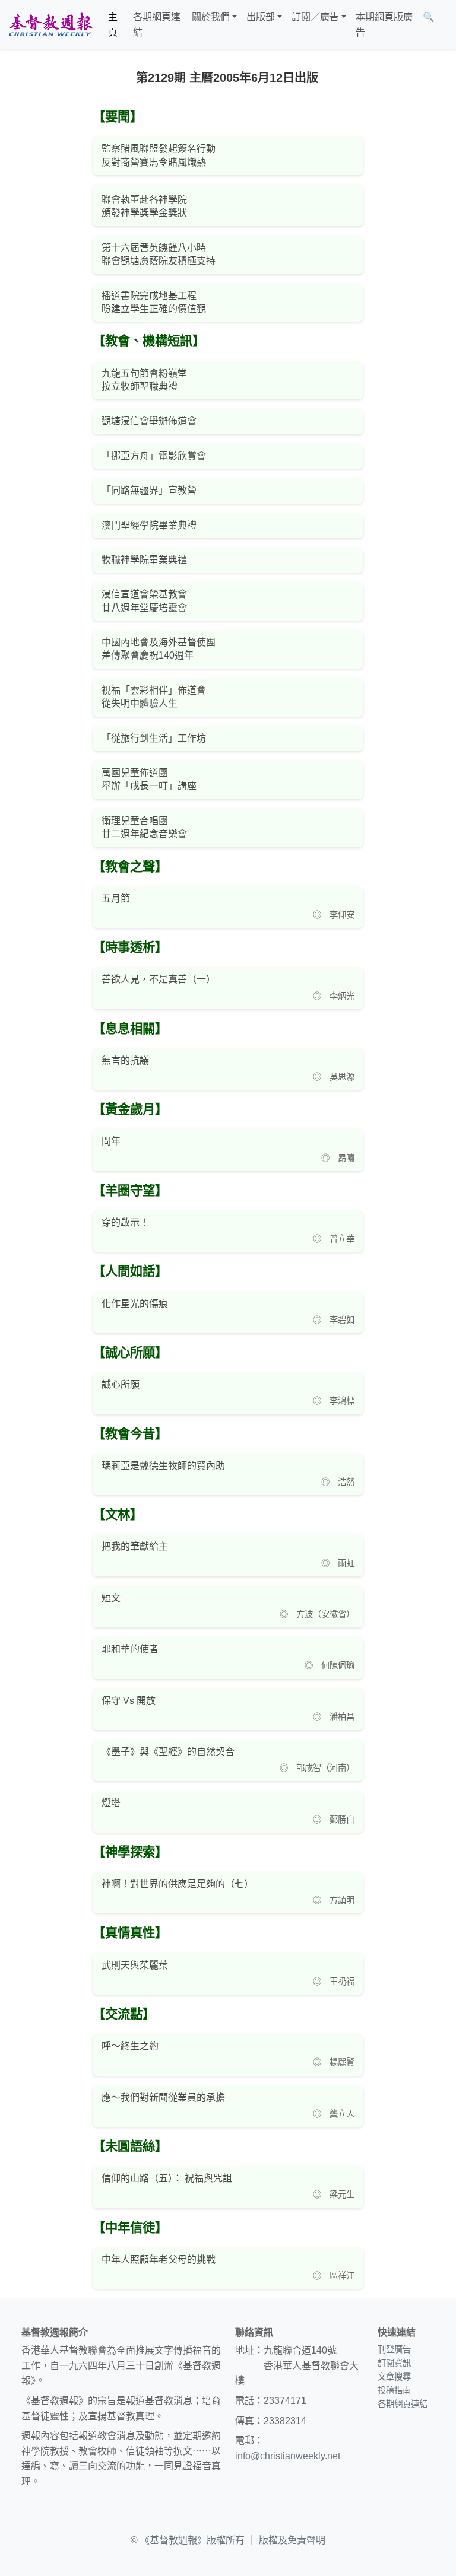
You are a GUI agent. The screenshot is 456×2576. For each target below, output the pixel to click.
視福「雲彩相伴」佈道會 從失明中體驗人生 (154, 697)
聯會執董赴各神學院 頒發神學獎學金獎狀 (144, 206)
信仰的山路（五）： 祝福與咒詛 (167, 2178)
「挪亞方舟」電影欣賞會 (154, 456)
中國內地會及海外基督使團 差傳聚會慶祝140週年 (159, 649)
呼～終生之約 (130, 2046)
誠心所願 (121, 1384)
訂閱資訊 (394, 2363)
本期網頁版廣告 (384, 25)
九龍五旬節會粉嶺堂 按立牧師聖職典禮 (144, 380)
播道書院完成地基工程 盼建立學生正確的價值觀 (154, 302)
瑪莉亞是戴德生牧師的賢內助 (163, 1466)
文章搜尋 (394, 2377)
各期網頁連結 (157, 25)
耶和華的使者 (130, 1649)
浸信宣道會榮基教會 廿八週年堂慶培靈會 (144, 601)
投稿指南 (394, 2390)
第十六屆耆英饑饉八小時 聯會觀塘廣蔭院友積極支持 (159, 254)
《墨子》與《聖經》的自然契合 (168, 1752)
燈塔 (111, 1803)
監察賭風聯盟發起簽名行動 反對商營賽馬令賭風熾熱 (159, 155)
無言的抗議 (125, 1060)
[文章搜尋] (444, 25)
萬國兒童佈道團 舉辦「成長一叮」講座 (149, 779)
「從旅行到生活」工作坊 (154, 738)
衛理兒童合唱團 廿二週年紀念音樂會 (144, 827)
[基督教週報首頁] (50, 25)
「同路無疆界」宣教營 (149, 490)
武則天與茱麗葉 (135, 1965)
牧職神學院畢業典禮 (144, 560)
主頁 (113, 25)
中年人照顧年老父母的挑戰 (159, 2259)
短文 (111, 1598)
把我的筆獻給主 (135, 1546)
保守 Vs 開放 (129, 1701)
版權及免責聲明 (292, 2540)
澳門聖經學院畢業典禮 (149, 525)
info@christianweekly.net (288, 2456)
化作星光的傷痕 (135, 1304)
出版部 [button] (261, 17)
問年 (111, 1141)
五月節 (116, 899)
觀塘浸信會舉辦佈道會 (149, 421)
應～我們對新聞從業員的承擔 (163, 2098)
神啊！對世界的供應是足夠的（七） (178, 1884)
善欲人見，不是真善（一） (159, 979)
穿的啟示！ (125, 1222)
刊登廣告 (394, 2349)
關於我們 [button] (211, 17)
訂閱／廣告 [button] (315, 17)
